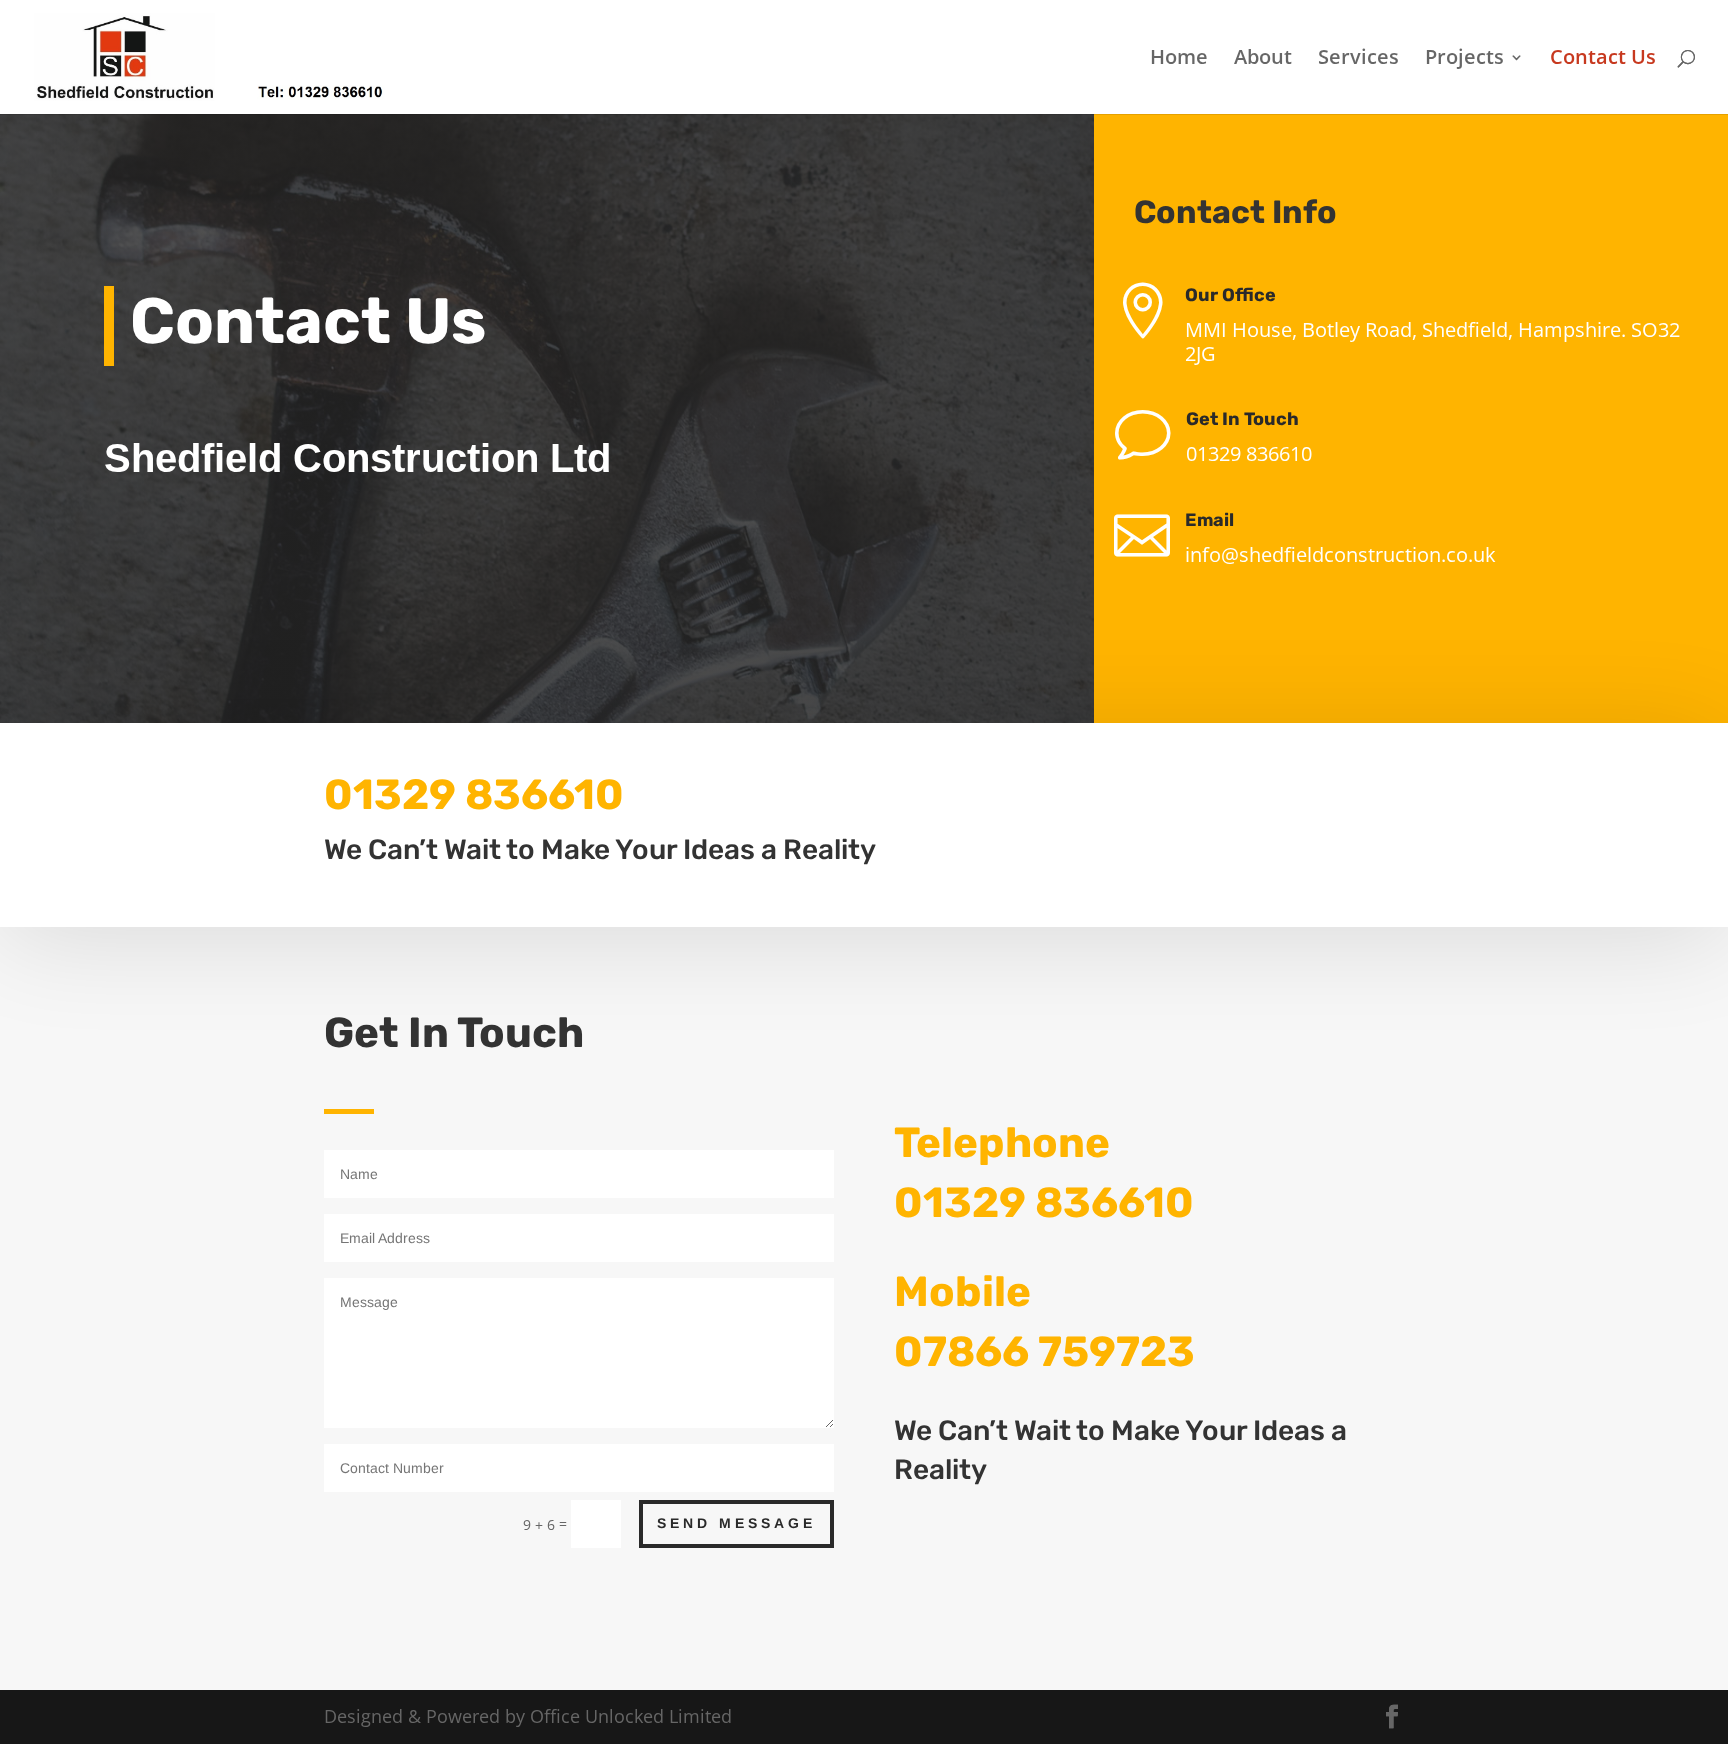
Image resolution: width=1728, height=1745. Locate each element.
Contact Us (1603, 60)
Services (1358, 60)
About (1263, 60)
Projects (1464, 60)
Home (1179, 60)
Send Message (736, 1523)
